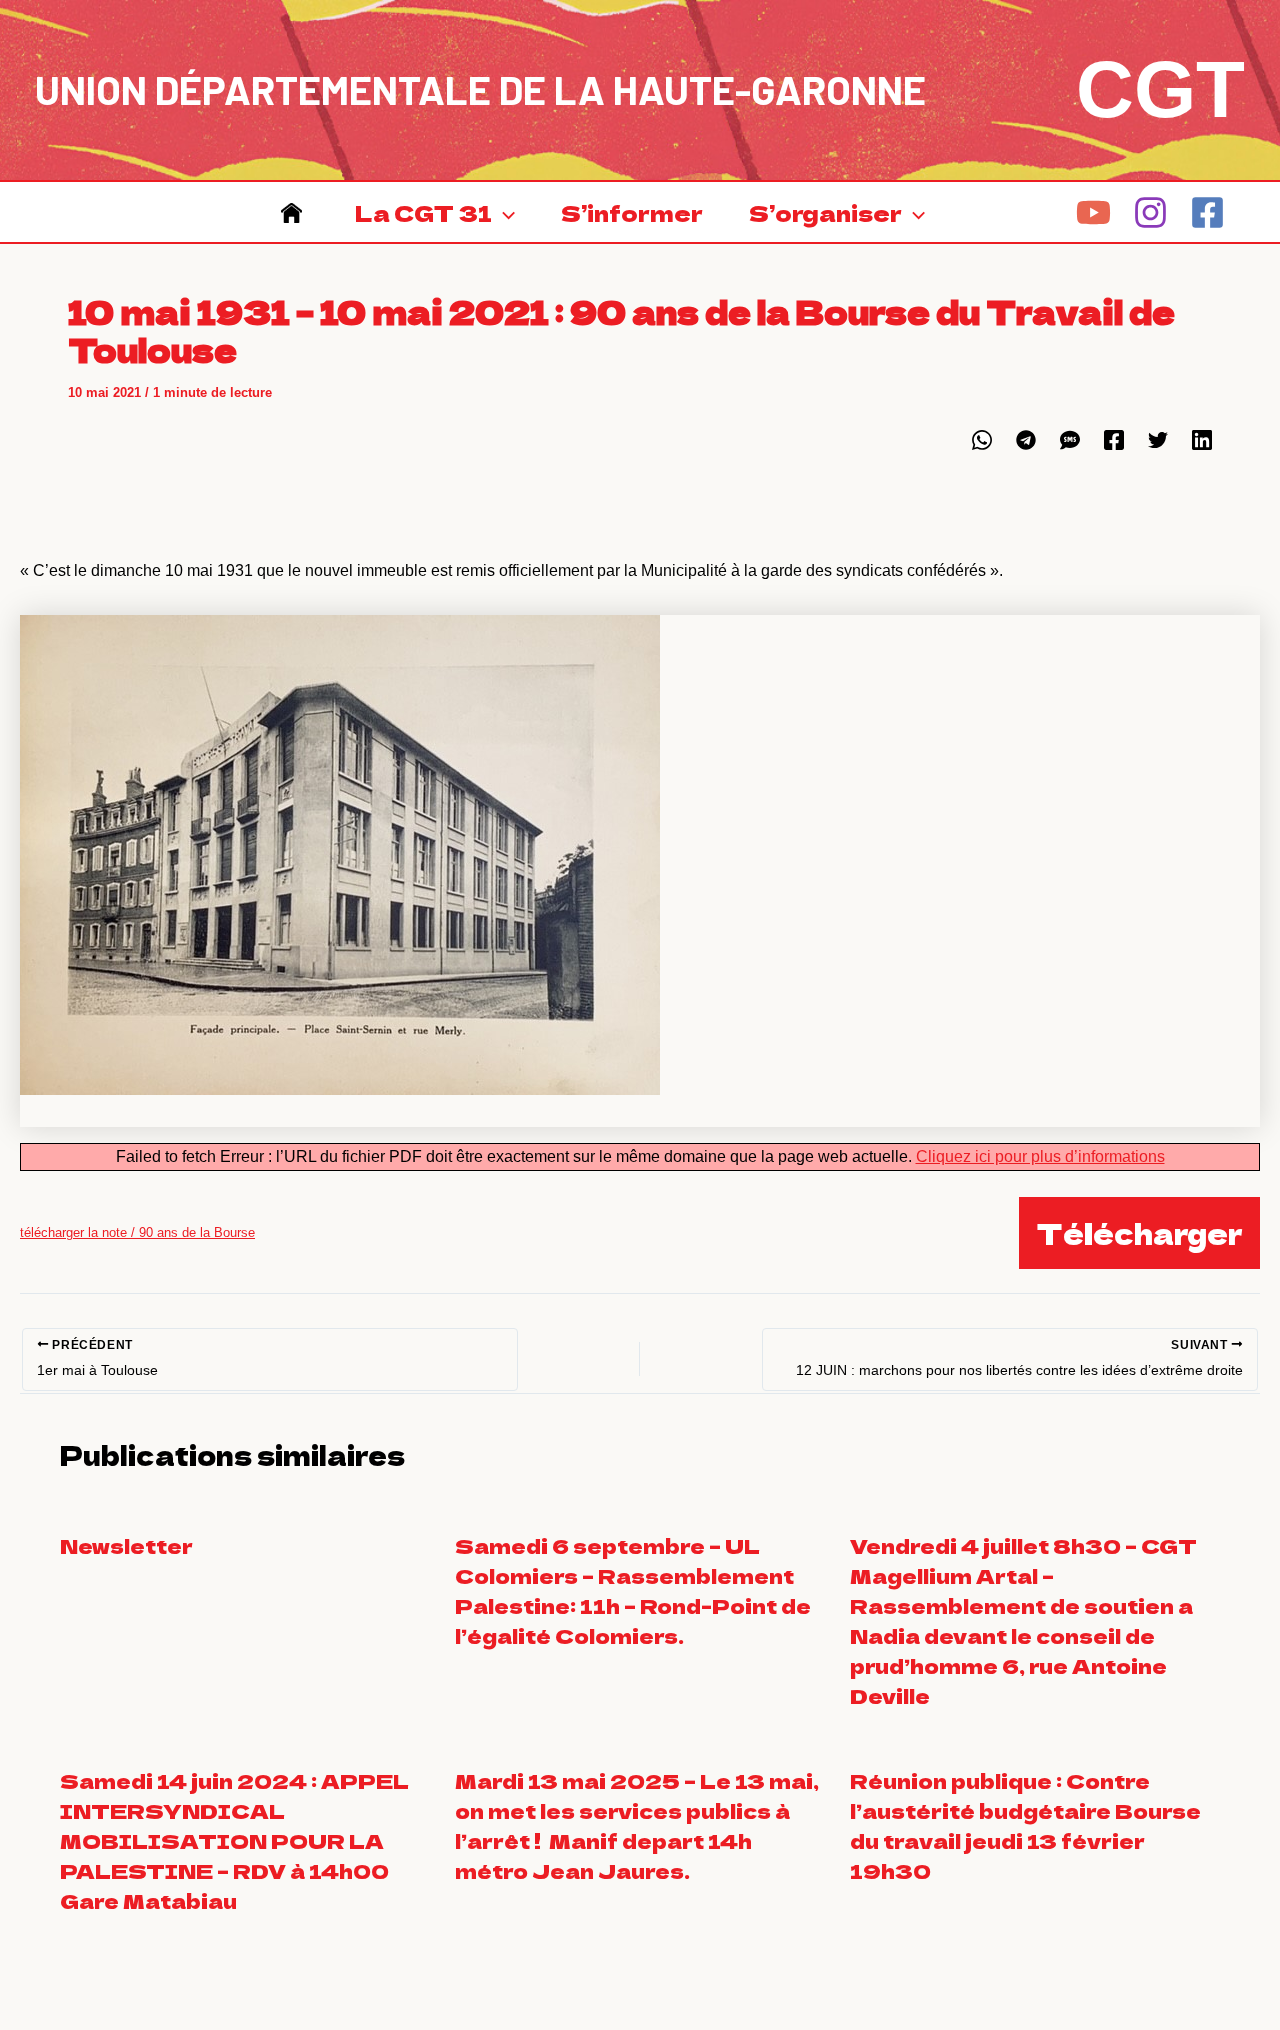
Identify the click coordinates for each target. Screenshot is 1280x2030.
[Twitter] (1158, 440)
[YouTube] (1093, 212)
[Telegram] (1026, 440)
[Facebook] (1207, 212)
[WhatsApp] (982, 440)
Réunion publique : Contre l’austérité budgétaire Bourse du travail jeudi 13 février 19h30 (1025, 1825)
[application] (503, 212)
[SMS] (1070, 440)
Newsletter (126, 1545)
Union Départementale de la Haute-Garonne (480, 89)
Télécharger (1139, 1233)
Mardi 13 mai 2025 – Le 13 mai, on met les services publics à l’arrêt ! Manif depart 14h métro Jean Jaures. (637, 1825)
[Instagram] (1150, 212)
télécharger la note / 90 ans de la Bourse (137, 1232)
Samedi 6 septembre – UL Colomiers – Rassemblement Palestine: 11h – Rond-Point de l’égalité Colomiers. (633, 1590)
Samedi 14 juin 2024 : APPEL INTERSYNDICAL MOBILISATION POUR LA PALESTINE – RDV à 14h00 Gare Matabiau (234, 1840)
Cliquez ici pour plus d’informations (1040, 1156)
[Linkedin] (1202, 440)
